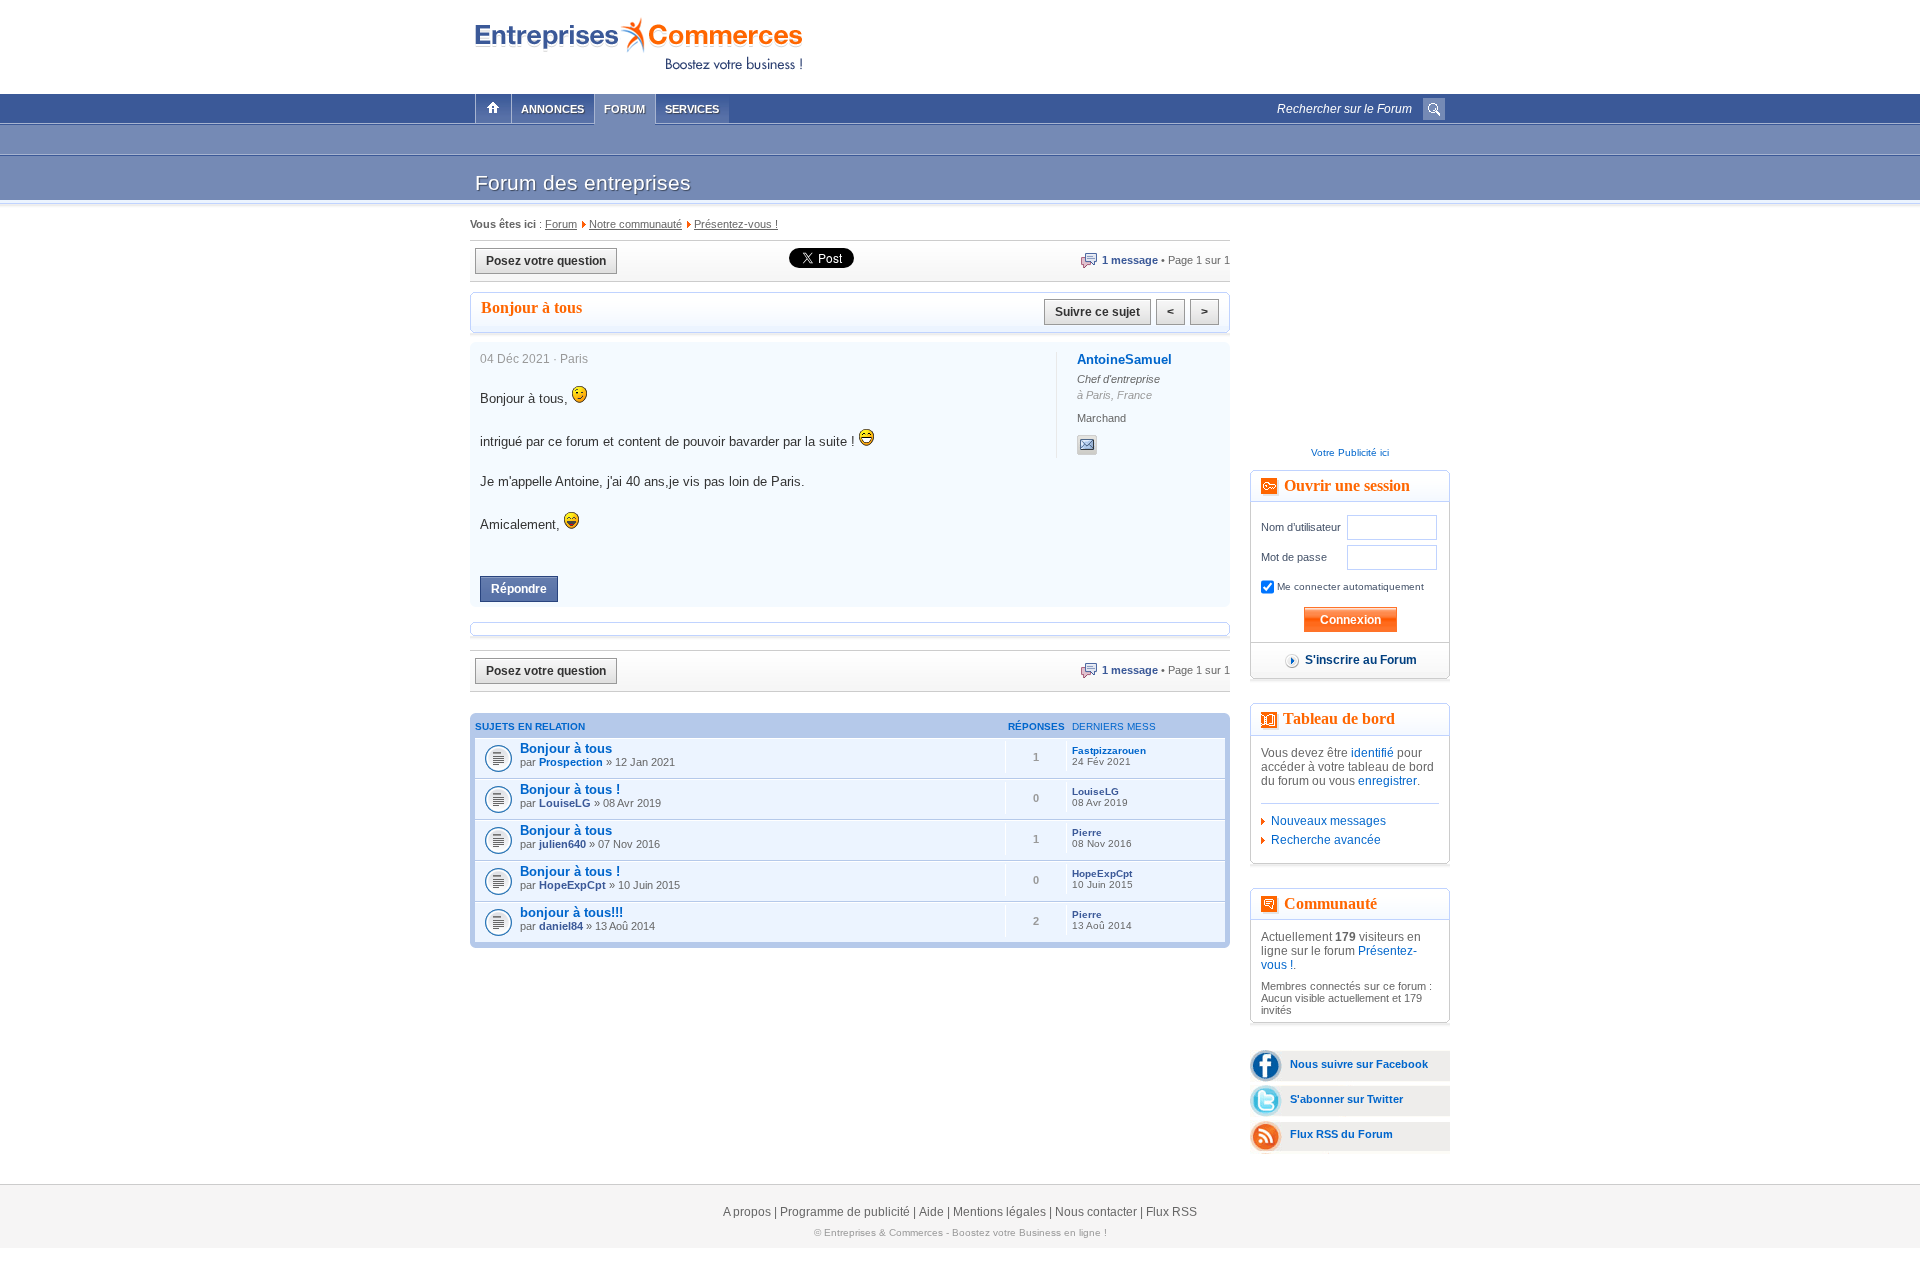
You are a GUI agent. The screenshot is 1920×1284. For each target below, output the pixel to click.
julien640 (562, 844)
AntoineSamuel (1124, 359)
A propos (747, 1212)
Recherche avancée (1326, 840)
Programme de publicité (845, 1212)
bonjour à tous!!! (571, 912)
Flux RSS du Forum (1341, 1134)
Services (692, 109)
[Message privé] (1087, 445)
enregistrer (1387, 781)
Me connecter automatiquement (1349, 586)
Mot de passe (1294, 557)
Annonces (552, 109)
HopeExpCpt (572, 885)
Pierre (1087, 832)
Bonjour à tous (566, 748)
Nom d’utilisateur (1301, 527)
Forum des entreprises (583, 182)
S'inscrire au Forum (1361, 660)
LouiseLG (565, 803)
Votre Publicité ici (1350, 452)
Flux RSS (1171, 1212)
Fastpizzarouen (1109, 750)
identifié (1372, 753)
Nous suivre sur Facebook (1359, 1064)
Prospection (571, 762)
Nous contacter (1096, 1212)
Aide (931, 1212)
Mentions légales (999, 1212)
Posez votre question (546, 261)
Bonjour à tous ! (570, 789)
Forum (624, 109)
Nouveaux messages (1328, 821)
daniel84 (561, 926)
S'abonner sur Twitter (1346, 1099)
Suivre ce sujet (1097, 312)
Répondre (519, 589)
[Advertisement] (1211, 42)
